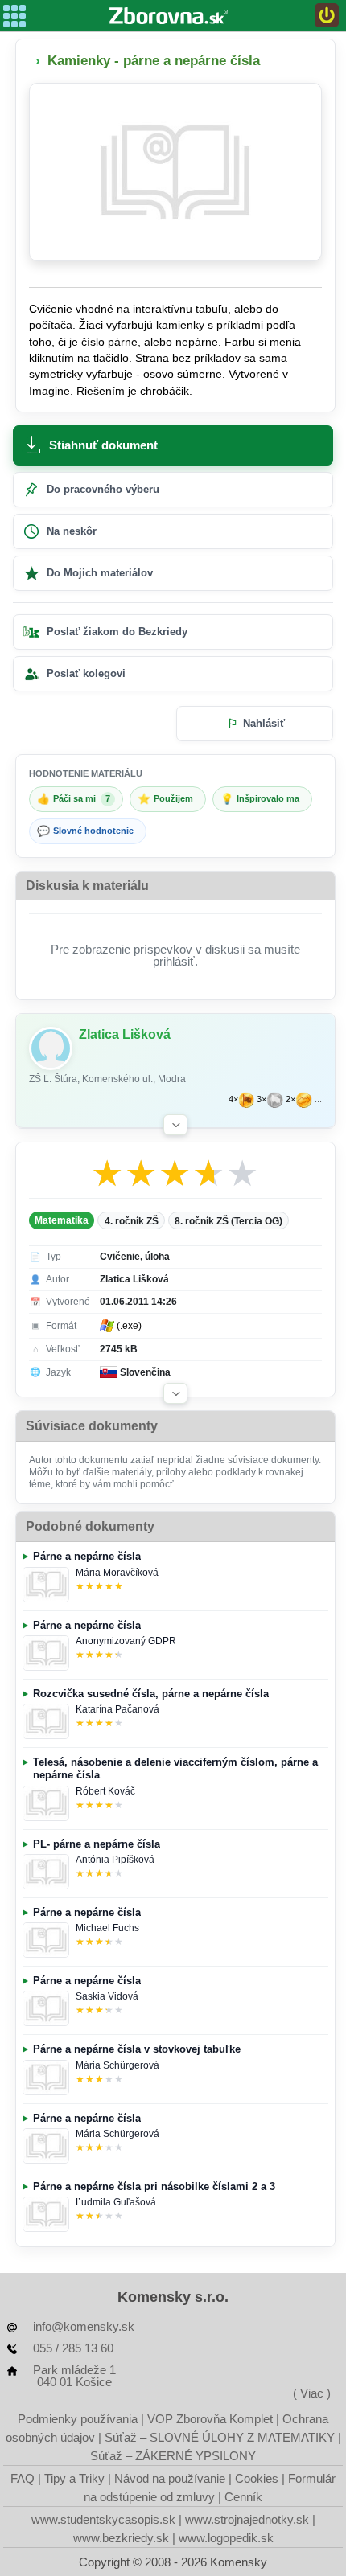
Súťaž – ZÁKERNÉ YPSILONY (173, 2456)
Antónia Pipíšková (115, 1860)
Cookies (257, 2478)
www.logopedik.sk (226, 2538)
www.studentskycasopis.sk (103, 2519)
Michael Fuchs (107, 1928)
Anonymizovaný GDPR (126, 1641)
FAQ (23, 2478)
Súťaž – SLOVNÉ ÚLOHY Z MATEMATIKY (220, 2437)
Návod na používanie (170, 2478)
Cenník (243, 2497)
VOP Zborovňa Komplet (210, 2419)
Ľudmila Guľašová (116, 2202)
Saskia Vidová (107, 1996)
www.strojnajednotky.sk (247, 2519)
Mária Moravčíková (117, 1573)
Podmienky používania (78, 2419)
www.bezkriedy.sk (121, 2538)
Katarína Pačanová (117, 1709)
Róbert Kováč (105, 1791)
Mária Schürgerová (117, 2065)
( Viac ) (312, 2393)
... (318, 1099)
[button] (175, 1125)
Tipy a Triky (74, 2478)
